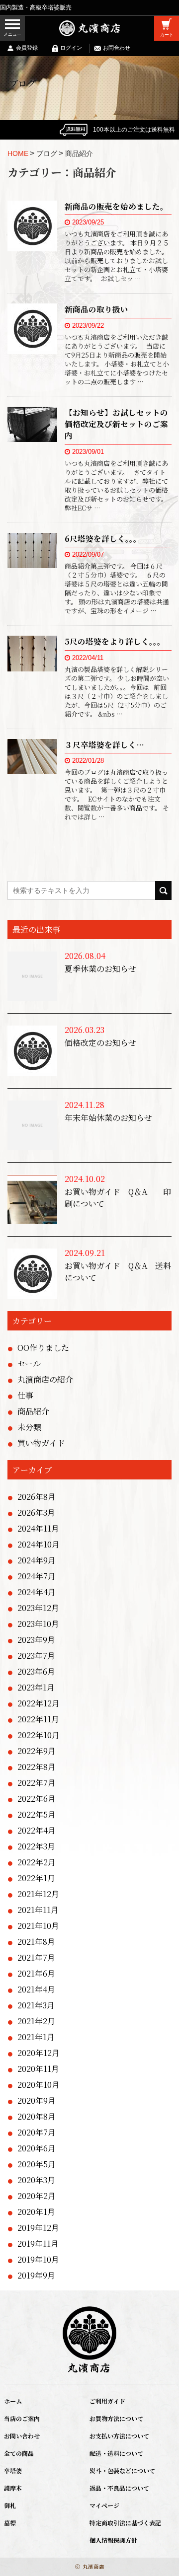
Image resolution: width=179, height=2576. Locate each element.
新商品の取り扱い (96, 309)
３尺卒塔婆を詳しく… (104, 744)
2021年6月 (36, 1973)
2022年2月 (37, 1862)
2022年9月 (37, 1751)
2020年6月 (37, 2148)
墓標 (10, 2523)
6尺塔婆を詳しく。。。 (103, 538)
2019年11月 (38, 2244)
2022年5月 (37, 1814)
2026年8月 (37, 1497)
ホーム (13, 2401)
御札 (10, 2505)
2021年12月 (38, 1894)
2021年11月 (38, 1910)
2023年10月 (38, 1624)
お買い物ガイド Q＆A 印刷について (118, 1198)
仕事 (25, 1395)
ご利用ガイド (107, 2401)
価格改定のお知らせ (100, 1043)
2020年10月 (39, 2085)
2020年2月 (37, 2196)
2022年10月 (39, 1735)
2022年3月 (36, 1846)
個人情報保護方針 (113, 2540)
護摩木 (13, 2488)
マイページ (104, 2505)
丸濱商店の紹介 (45, 1379)
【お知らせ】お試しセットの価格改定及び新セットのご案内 (116, 424)
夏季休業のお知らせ (100, 969)
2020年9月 (37, 2100)
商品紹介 (33, 1411)
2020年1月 (36, 2212)
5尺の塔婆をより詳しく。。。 (115, 641)
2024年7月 (37, 1576)
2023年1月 (36, 1687)
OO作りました (43, 1348)
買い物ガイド (41, 1443)
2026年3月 (36, 1512)
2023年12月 (38, 1608)
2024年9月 (37, 1560)
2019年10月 (38, 2259)
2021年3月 (36, 2005)
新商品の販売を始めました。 (116, 206)
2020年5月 (37, 2164)
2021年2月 (36, 2021)
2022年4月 (37, 1830)
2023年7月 (36, 1656)
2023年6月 (36, 1671)
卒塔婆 (13, 2470)
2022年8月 (37, 1767)
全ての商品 (19, 2453)
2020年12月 (39, 2053)
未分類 (29, 1427)
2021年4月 (36, 1989)
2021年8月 (36, 1942)
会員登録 (27, 48)
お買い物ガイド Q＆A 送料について (118, 1272)
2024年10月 (39, 1544)
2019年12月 (38, 2228)
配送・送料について (116, 2453)
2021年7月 (36, 1957)
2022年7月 (37, 1783)
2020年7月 (37, 2132)
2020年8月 (37, 2116)
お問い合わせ (22, 2436)
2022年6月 (37, 1799)
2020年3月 (36, 2180)
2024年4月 (37, 1592)
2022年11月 (38, 1719)
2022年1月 (36, 1878)
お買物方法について (116, 2418)
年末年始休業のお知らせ (108, 1118)
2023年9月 (36, 1640)
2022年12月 (39, 1703)
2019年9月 (36, 2275)
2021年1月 (36, 2037)
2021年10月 (38, 1926)
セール (29, 1363)
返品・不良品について (119, 2488)
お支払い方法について (119, 2436)
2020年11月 (38, 2069)
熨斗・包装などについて (122, 2470)
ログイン (71, 48)
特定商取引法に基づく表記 (125, 2523)
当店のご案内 (22, 2418)
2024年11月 (38, 1528)
